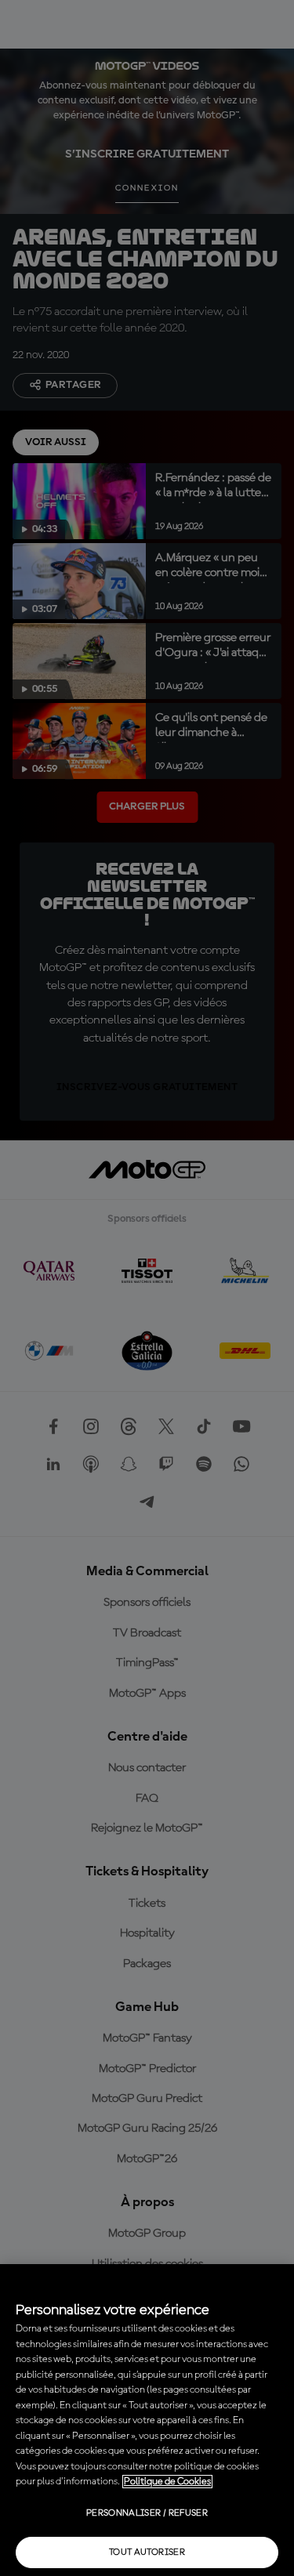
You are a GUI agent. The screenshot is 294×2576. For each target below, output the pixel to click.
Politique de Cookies (167, 2482)
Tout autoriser (147, 2552)
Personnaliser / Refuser (147, 2513)
